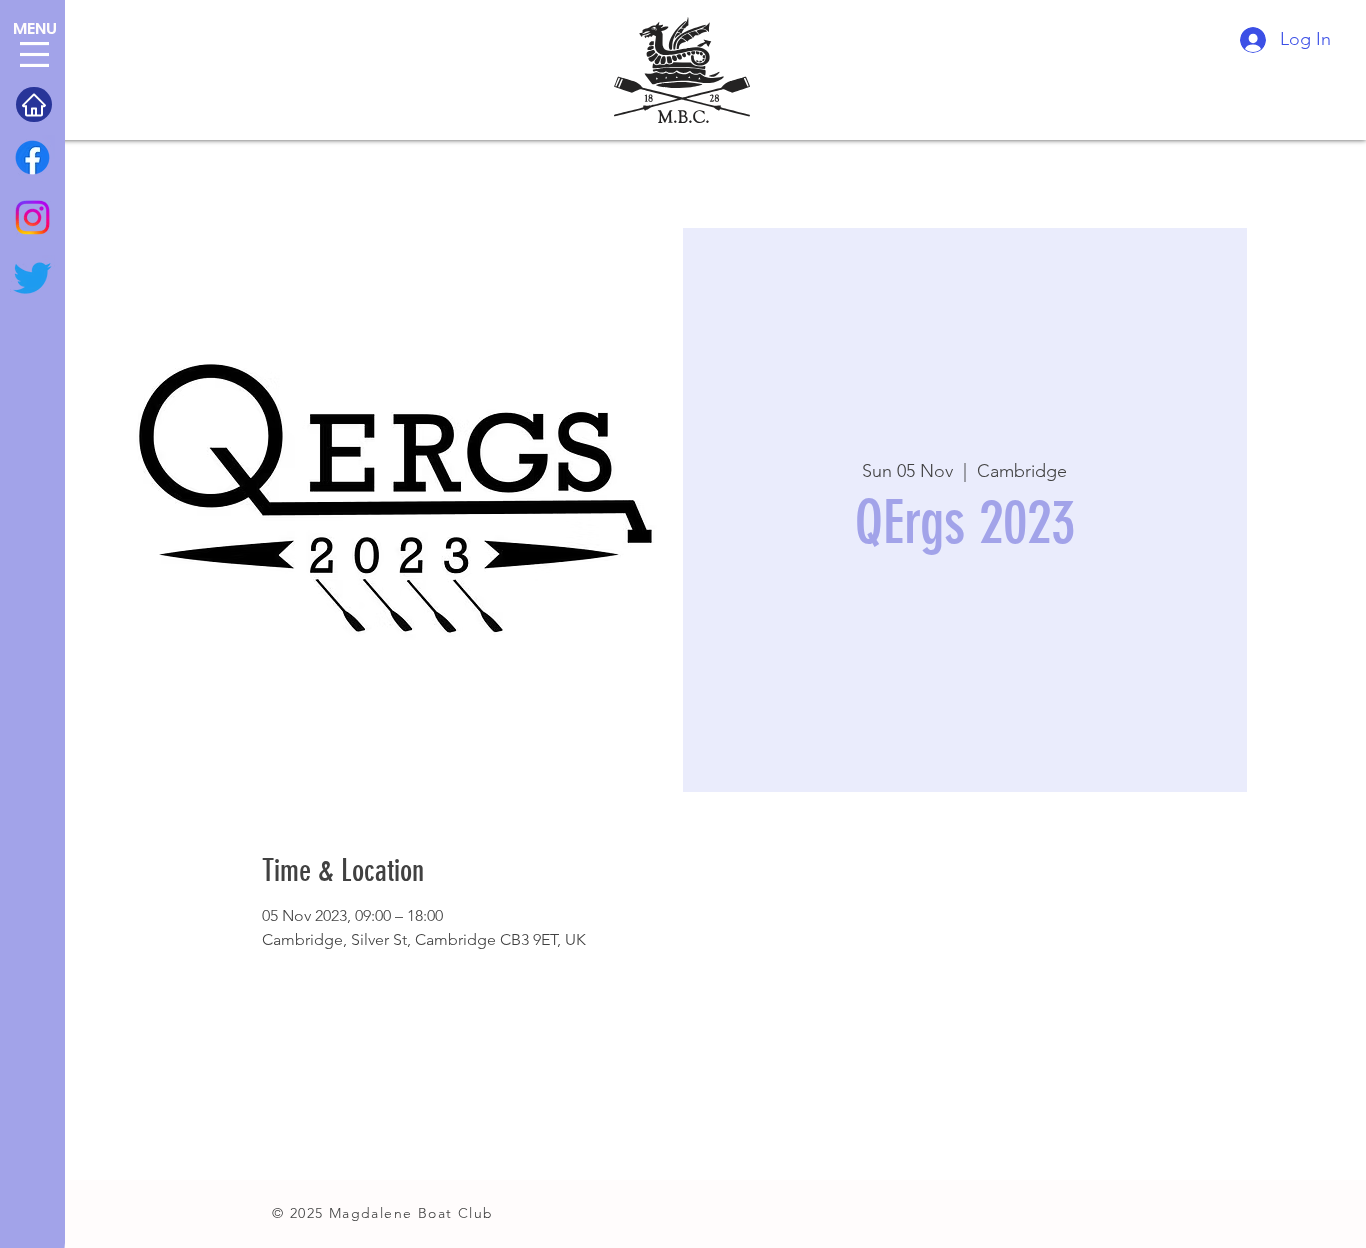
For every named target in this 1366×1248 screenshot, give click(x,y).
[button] (34, 54)
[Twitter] (32, 277)
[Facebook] (32, 157)
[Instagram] (32, 217)
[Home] (34, 104)
